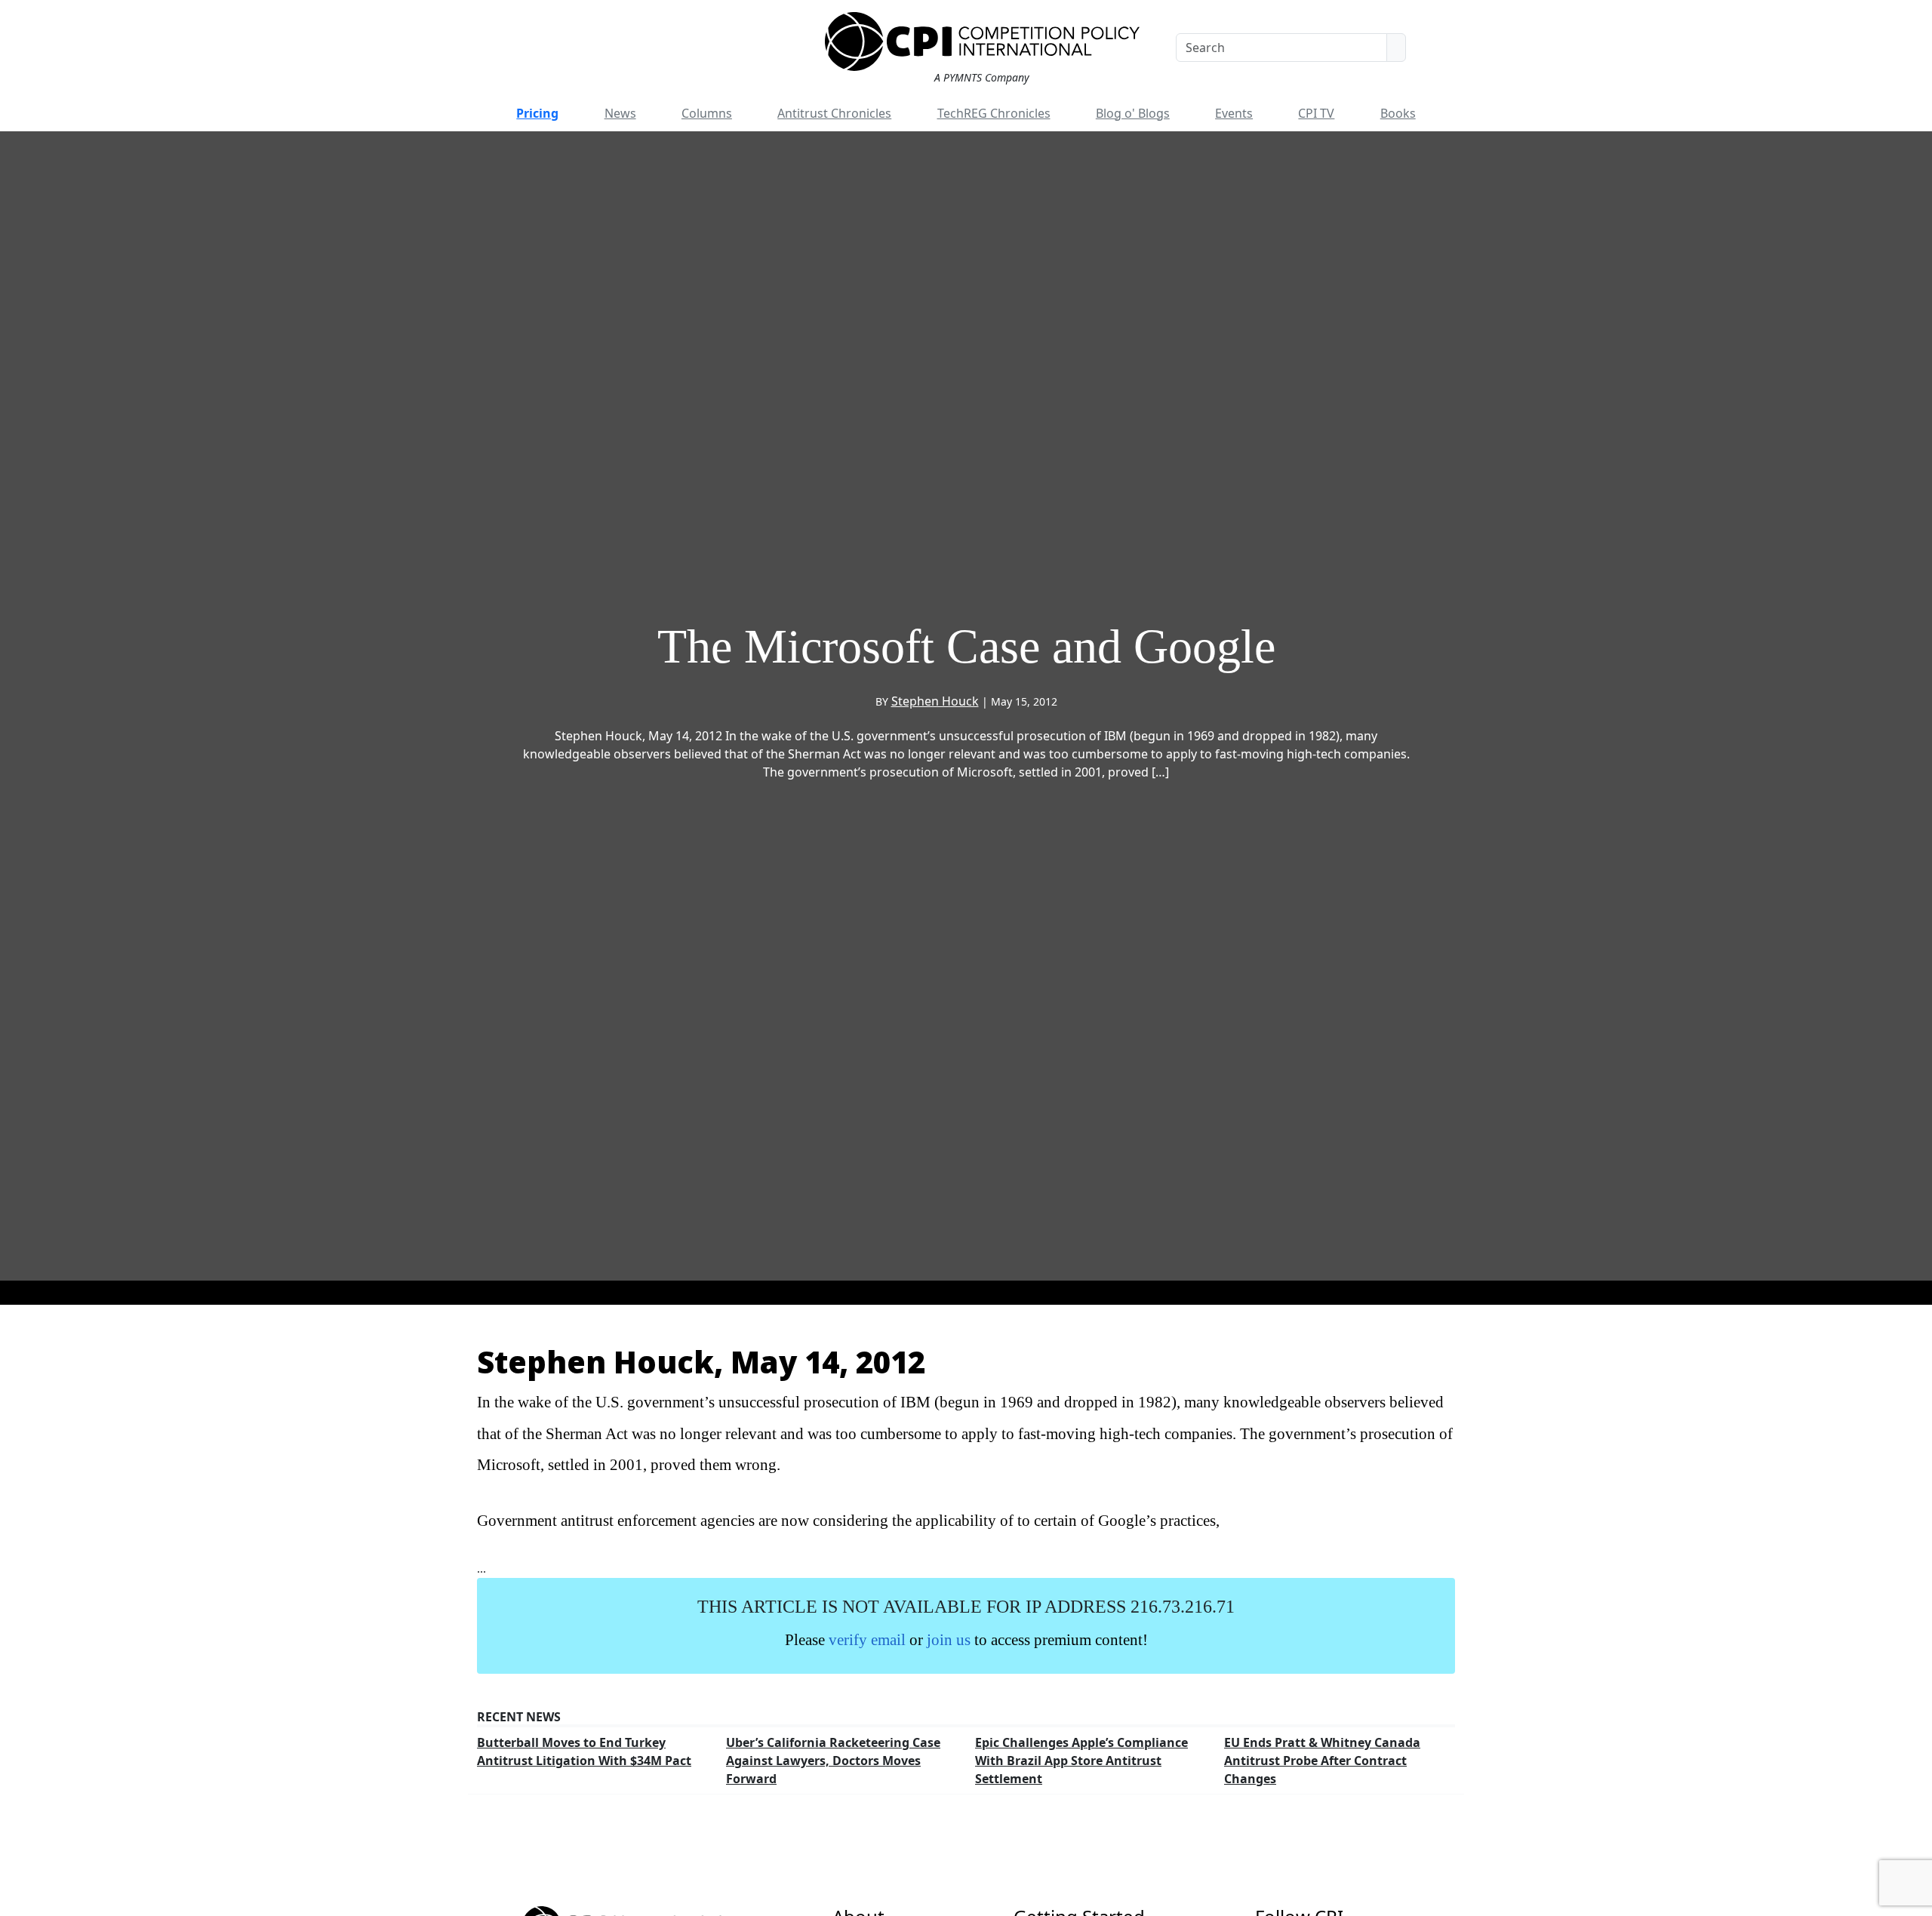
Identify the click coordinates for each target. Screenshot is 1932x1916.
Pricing (537, 113)
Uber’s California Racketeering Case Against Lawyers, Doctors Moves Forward (833, 1761)
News (620, 113)
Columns (707, 113)
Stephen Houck (935, 701)
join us (949, 1639)
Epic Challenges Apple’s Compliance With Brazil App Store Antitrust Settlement (1081, 1761)
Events (1234, 113)
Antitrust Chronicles (834, 113)
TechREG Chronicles (994, 113)
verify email (867, 1639)
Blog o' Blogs (1133, 113)
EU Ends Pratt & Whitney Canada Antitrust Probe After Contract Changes (1322, 1761)
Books (1398, 113)
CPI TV (1316, 113)
